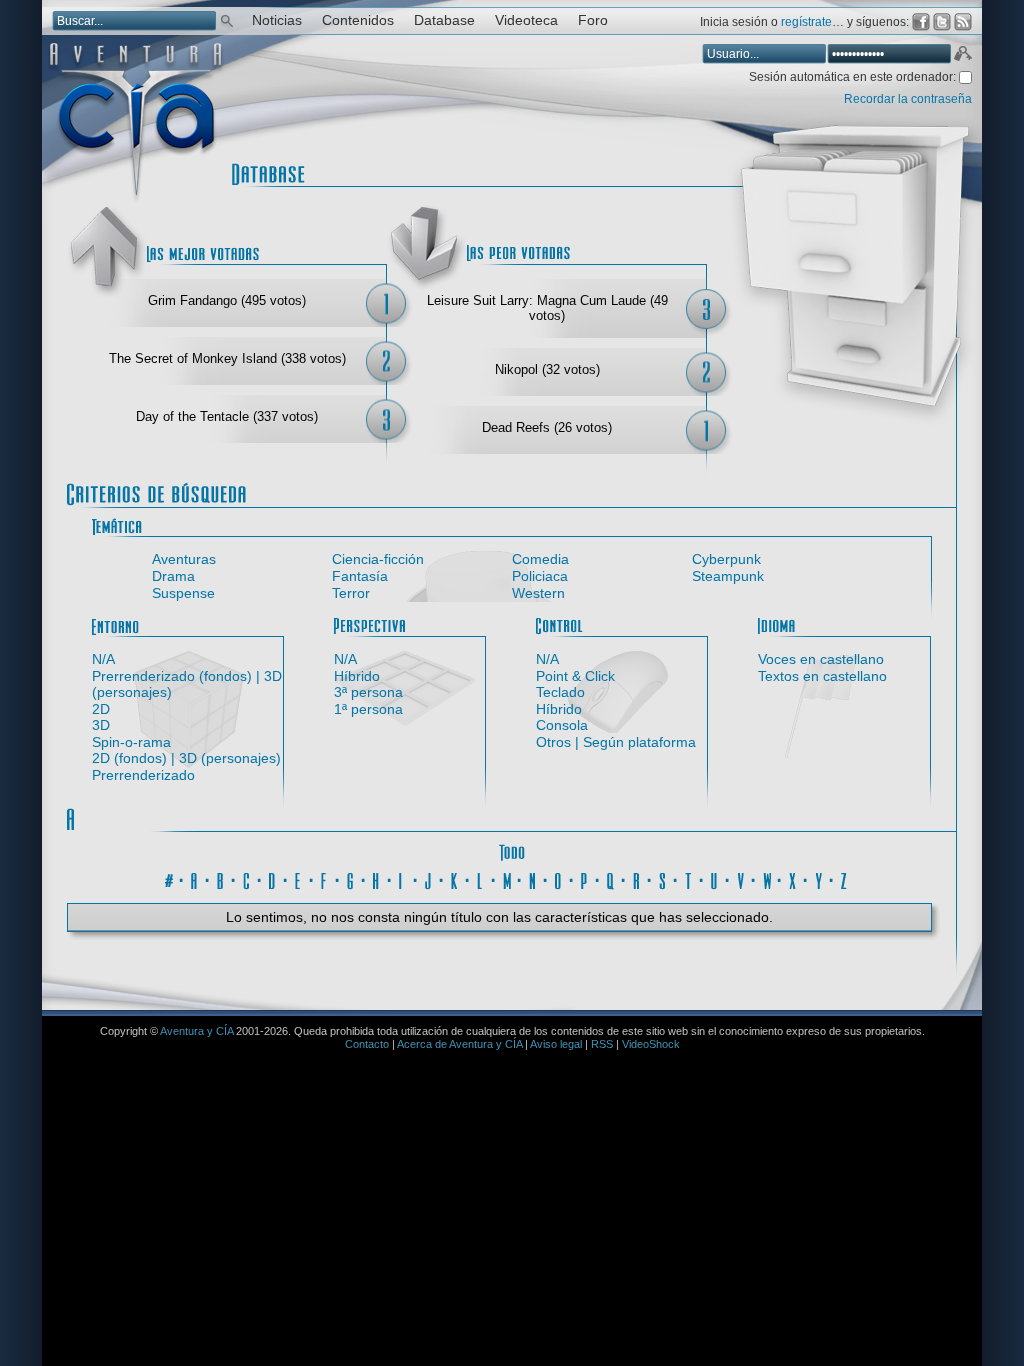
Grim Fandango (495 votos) (227, 300)
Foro (593, 20)
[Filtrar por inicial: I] (403, 878)
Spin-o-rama (131, 742)
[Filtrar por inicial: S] (663, 878)
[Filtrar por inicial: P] (585, 878)
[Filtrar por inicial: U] (715, 878)
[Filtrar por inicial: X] (793, 878)
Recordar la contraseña (908, 99)
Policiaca (540, 576)
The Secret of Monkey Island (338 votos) (227, 358)
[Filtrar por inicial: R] (637, 878)
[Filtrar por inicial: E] (299, 878)
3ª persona (368, 692)
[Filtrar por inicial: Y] (819, 878)
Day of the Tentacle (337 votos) (227, 416)
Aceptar (962, 56)
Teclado (560, 692)
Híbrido (357, 676)
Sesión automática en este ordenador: (854, 77)
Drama (173, 576)
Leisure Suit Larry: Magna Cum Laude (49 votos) (547, 308)
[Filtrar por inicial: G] (351, 878)
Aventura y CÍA (196, 1031)
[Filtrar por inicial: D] (273, 878)
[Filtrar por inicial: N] (533, 878)
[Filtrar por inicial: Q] (611, 878)
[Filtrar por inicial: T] (689, 878)
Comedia (540, 559)
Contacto (367, 1044)
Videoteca (526, 20)
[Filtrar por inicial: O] (559, 878)
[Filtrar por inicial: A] (195, 878)
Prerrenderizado (143, 775)
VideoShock (651, 1044)
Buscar (227, 19)
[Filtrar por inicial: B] (221, 878)
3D (101, 725)
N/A (103, 659)
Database (444, 20)
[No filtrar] (512, 850)
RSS (602, 1044)
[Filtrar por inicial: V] (741, 878)
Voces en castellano (821, 659)
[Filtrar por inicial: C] (247, 878)
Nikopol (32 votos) (547, 369)
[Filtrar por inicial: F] (325, 878)
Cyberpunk (726, 559)
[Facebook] (921, 22)
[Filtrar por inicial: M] (507, 878)
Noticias (277, 20)
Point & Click (575, 676)
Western (538, 593)
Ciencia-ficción (378, 559)
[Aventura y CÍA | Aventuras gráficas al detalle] (135, 199)
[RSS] (963, 22)
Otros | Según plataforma (616, 742)
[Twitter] (942, 22)
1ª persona (368, 709)
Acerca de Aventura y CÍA (459, 1044)
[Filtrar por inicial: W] (767, 878)
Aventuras (184, 559)
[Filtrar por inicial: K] (455, 878)
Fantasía (360, 576)
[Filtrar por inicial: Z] (845, 878)
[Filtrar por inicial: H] (377, 878)
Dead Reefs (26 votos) (547, 427)
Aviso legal (556, 1044)
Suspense (183, 593)
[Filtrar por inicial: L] (481, 878)
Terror (351, 593)
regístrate (806, 22)
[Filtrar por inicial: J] (429, 878)
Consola (562, 725)
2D (101, 709)
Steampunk (728, 576)
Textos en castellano (822, 676)
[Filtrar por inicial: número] (169, 878)
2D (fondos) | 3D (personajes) (186, 758)
